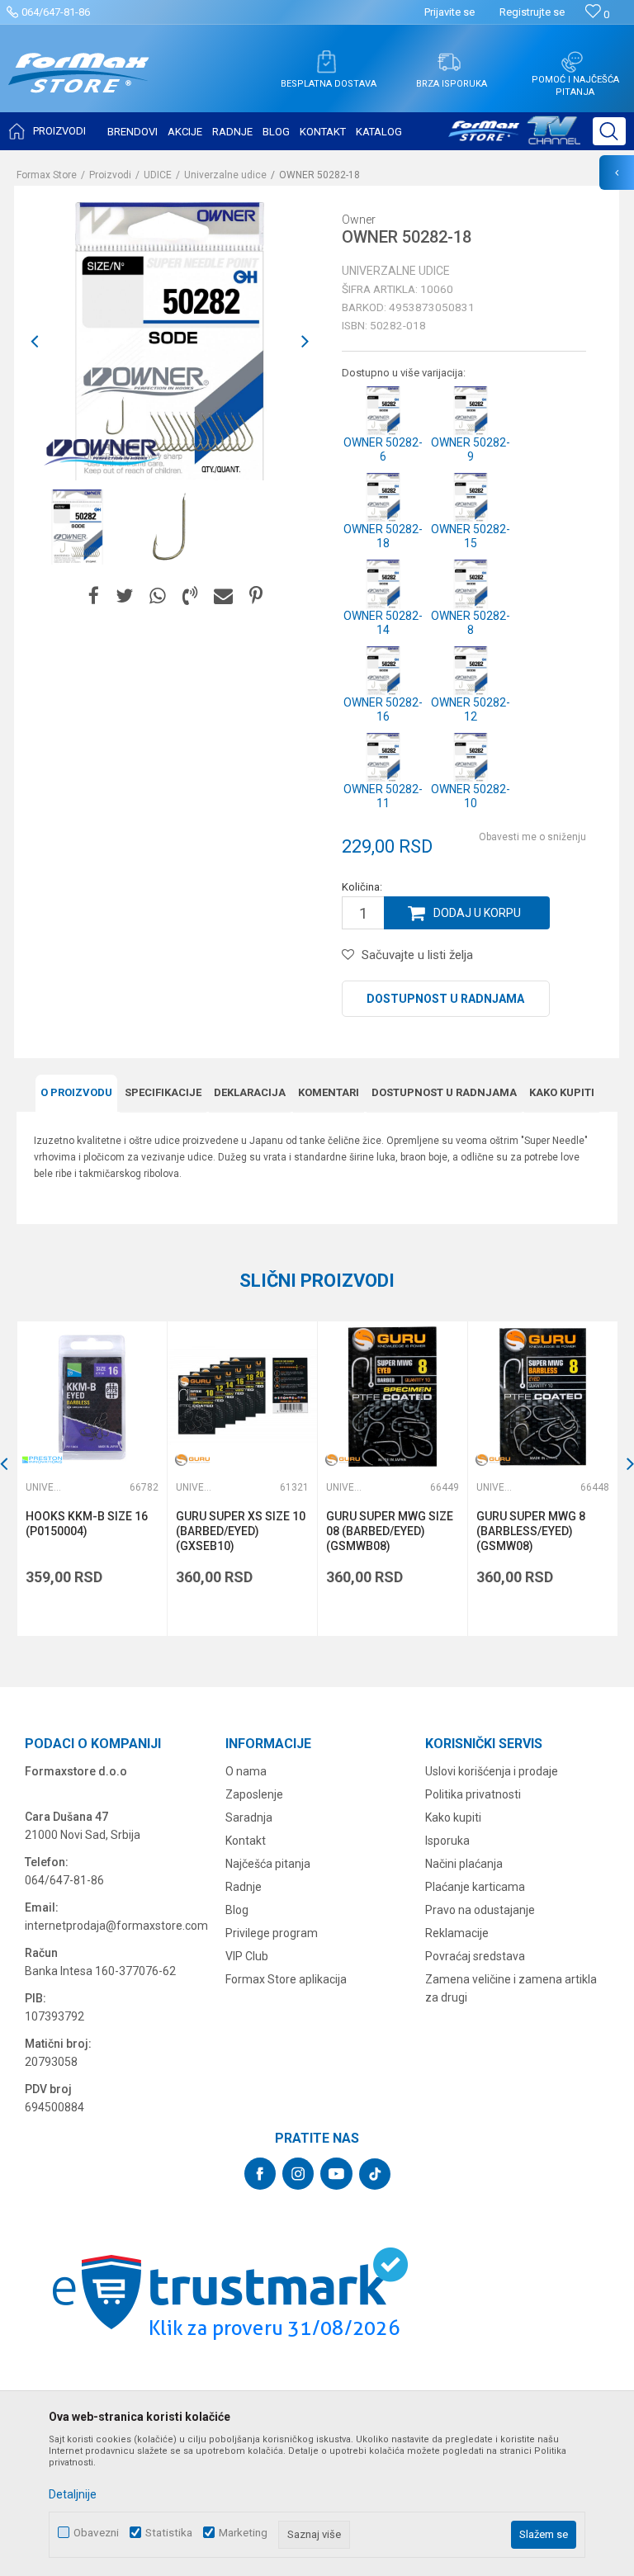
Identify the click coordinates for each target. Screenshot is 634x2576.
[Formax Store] (79, 85)
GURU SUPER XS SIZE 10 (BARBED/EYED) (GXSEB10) (241, 1531)
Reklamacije (457, 1933)
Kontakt (246, 1841)
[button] (609, 131)
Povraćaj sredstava (475, 1956)
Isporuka (447, 1841)
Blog (237, 1910)
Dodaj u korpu (477, 913)
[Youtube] (336, 2174)
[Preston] (42, 1460)
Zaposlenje (254, 1794)
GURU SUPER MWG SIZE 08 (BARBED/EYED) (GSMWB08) (390, 1531)
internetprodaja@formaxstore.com (116, 1926)
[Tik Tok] (375, 2174)
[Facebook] (94, 596)
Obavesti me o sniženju (532, 837)
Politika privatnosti (473, 1794)
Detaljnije (73, 2494)
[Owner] (101, 451)
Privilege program (272, 1933)
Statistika (169, 2533)
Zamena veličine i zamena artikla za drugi (511, 1988)
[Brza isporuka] (449, 62)
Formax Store (47, 175)
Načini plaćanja (464, 1864)
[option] (77, 527)
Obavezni (96, 2533)
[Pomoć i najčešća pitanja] (572, 62)
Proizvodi (110, 175)
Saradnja (249, 1817)
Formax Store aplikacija (286, 1979)
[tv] (514, 137)
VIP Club (247, 1956)
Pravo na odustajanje (480, 1910)
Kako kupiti (562, 1092)
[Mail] (223, 596)
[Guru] (192, 1460)
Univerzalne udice (225, 175)
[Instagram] (298, 2174)
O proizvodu (76, 1092)
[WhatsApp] (158, 596)
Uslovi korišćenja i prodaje (492, 1771)
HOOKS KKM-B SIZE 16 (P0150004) (87, 1524)
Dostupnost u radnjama (445, 999)
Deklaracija (250, 1092)
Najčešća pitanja (268, 1864)
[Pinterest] (256, 596)
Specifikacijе (163, 1092)
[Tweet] (124, 596)
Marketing (243, 2533)
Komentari (329, 1092)
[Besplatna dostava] (326, 62)
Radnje (244, 1887)
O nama (246, 1771)
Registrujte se (532, 12)
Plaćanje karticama (475, 1887)
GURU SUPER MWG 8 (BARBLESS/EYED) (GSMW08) (531, 1531)
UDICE (158, 175)
